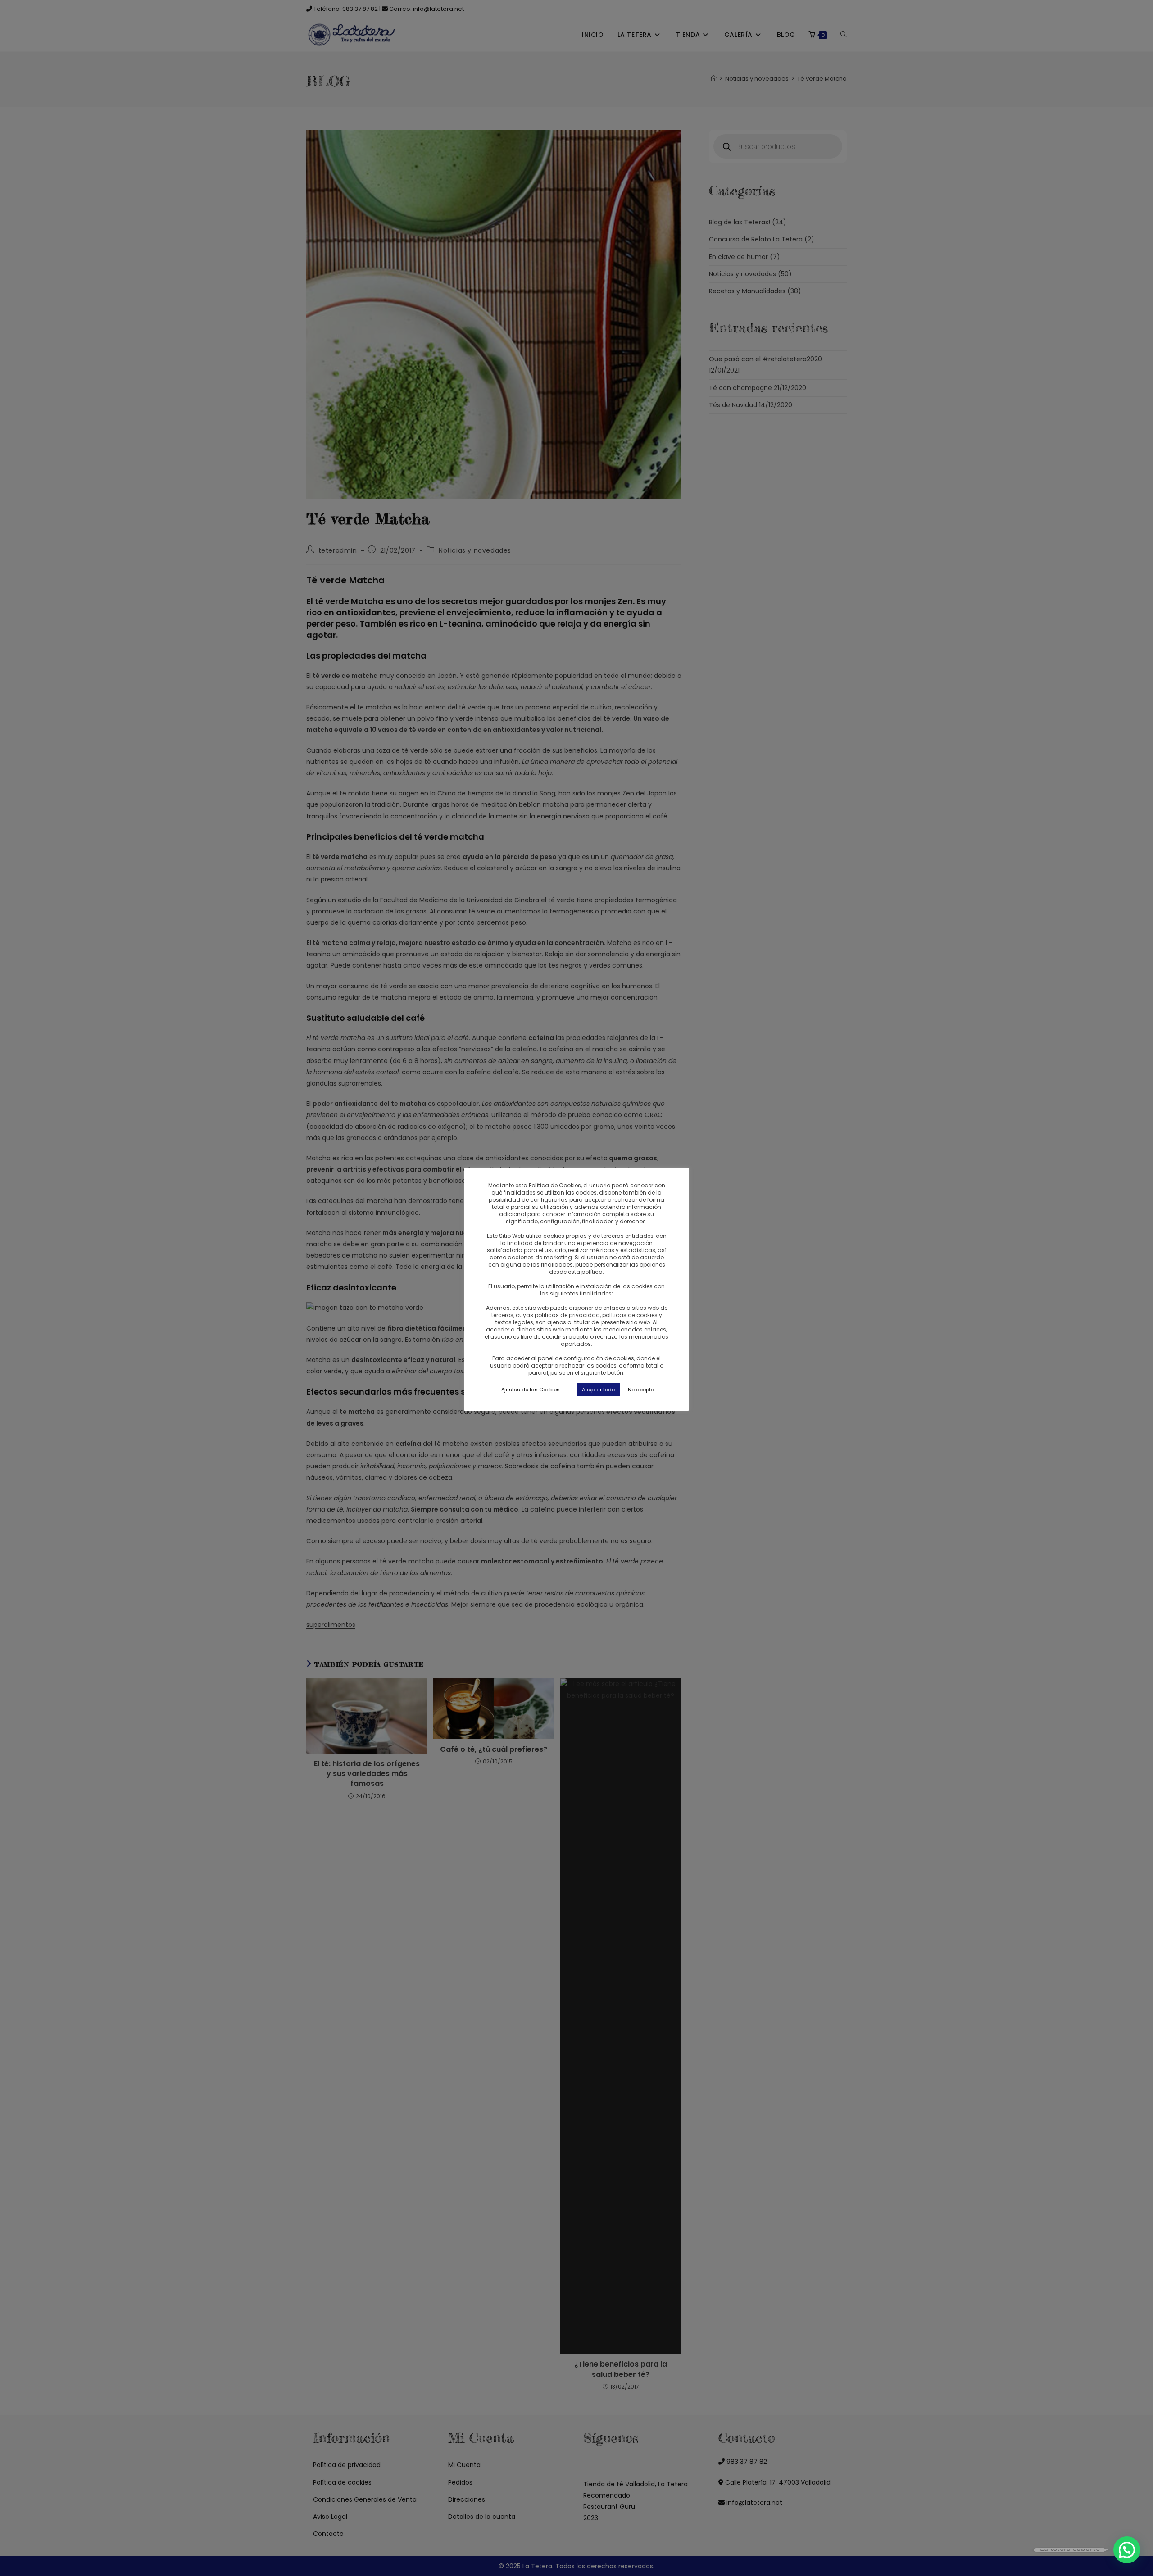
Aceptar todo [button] (598, 1390)
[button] (1127, 2550)
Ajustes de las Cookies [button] (531, 1390)
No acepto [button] (641, 1390)
